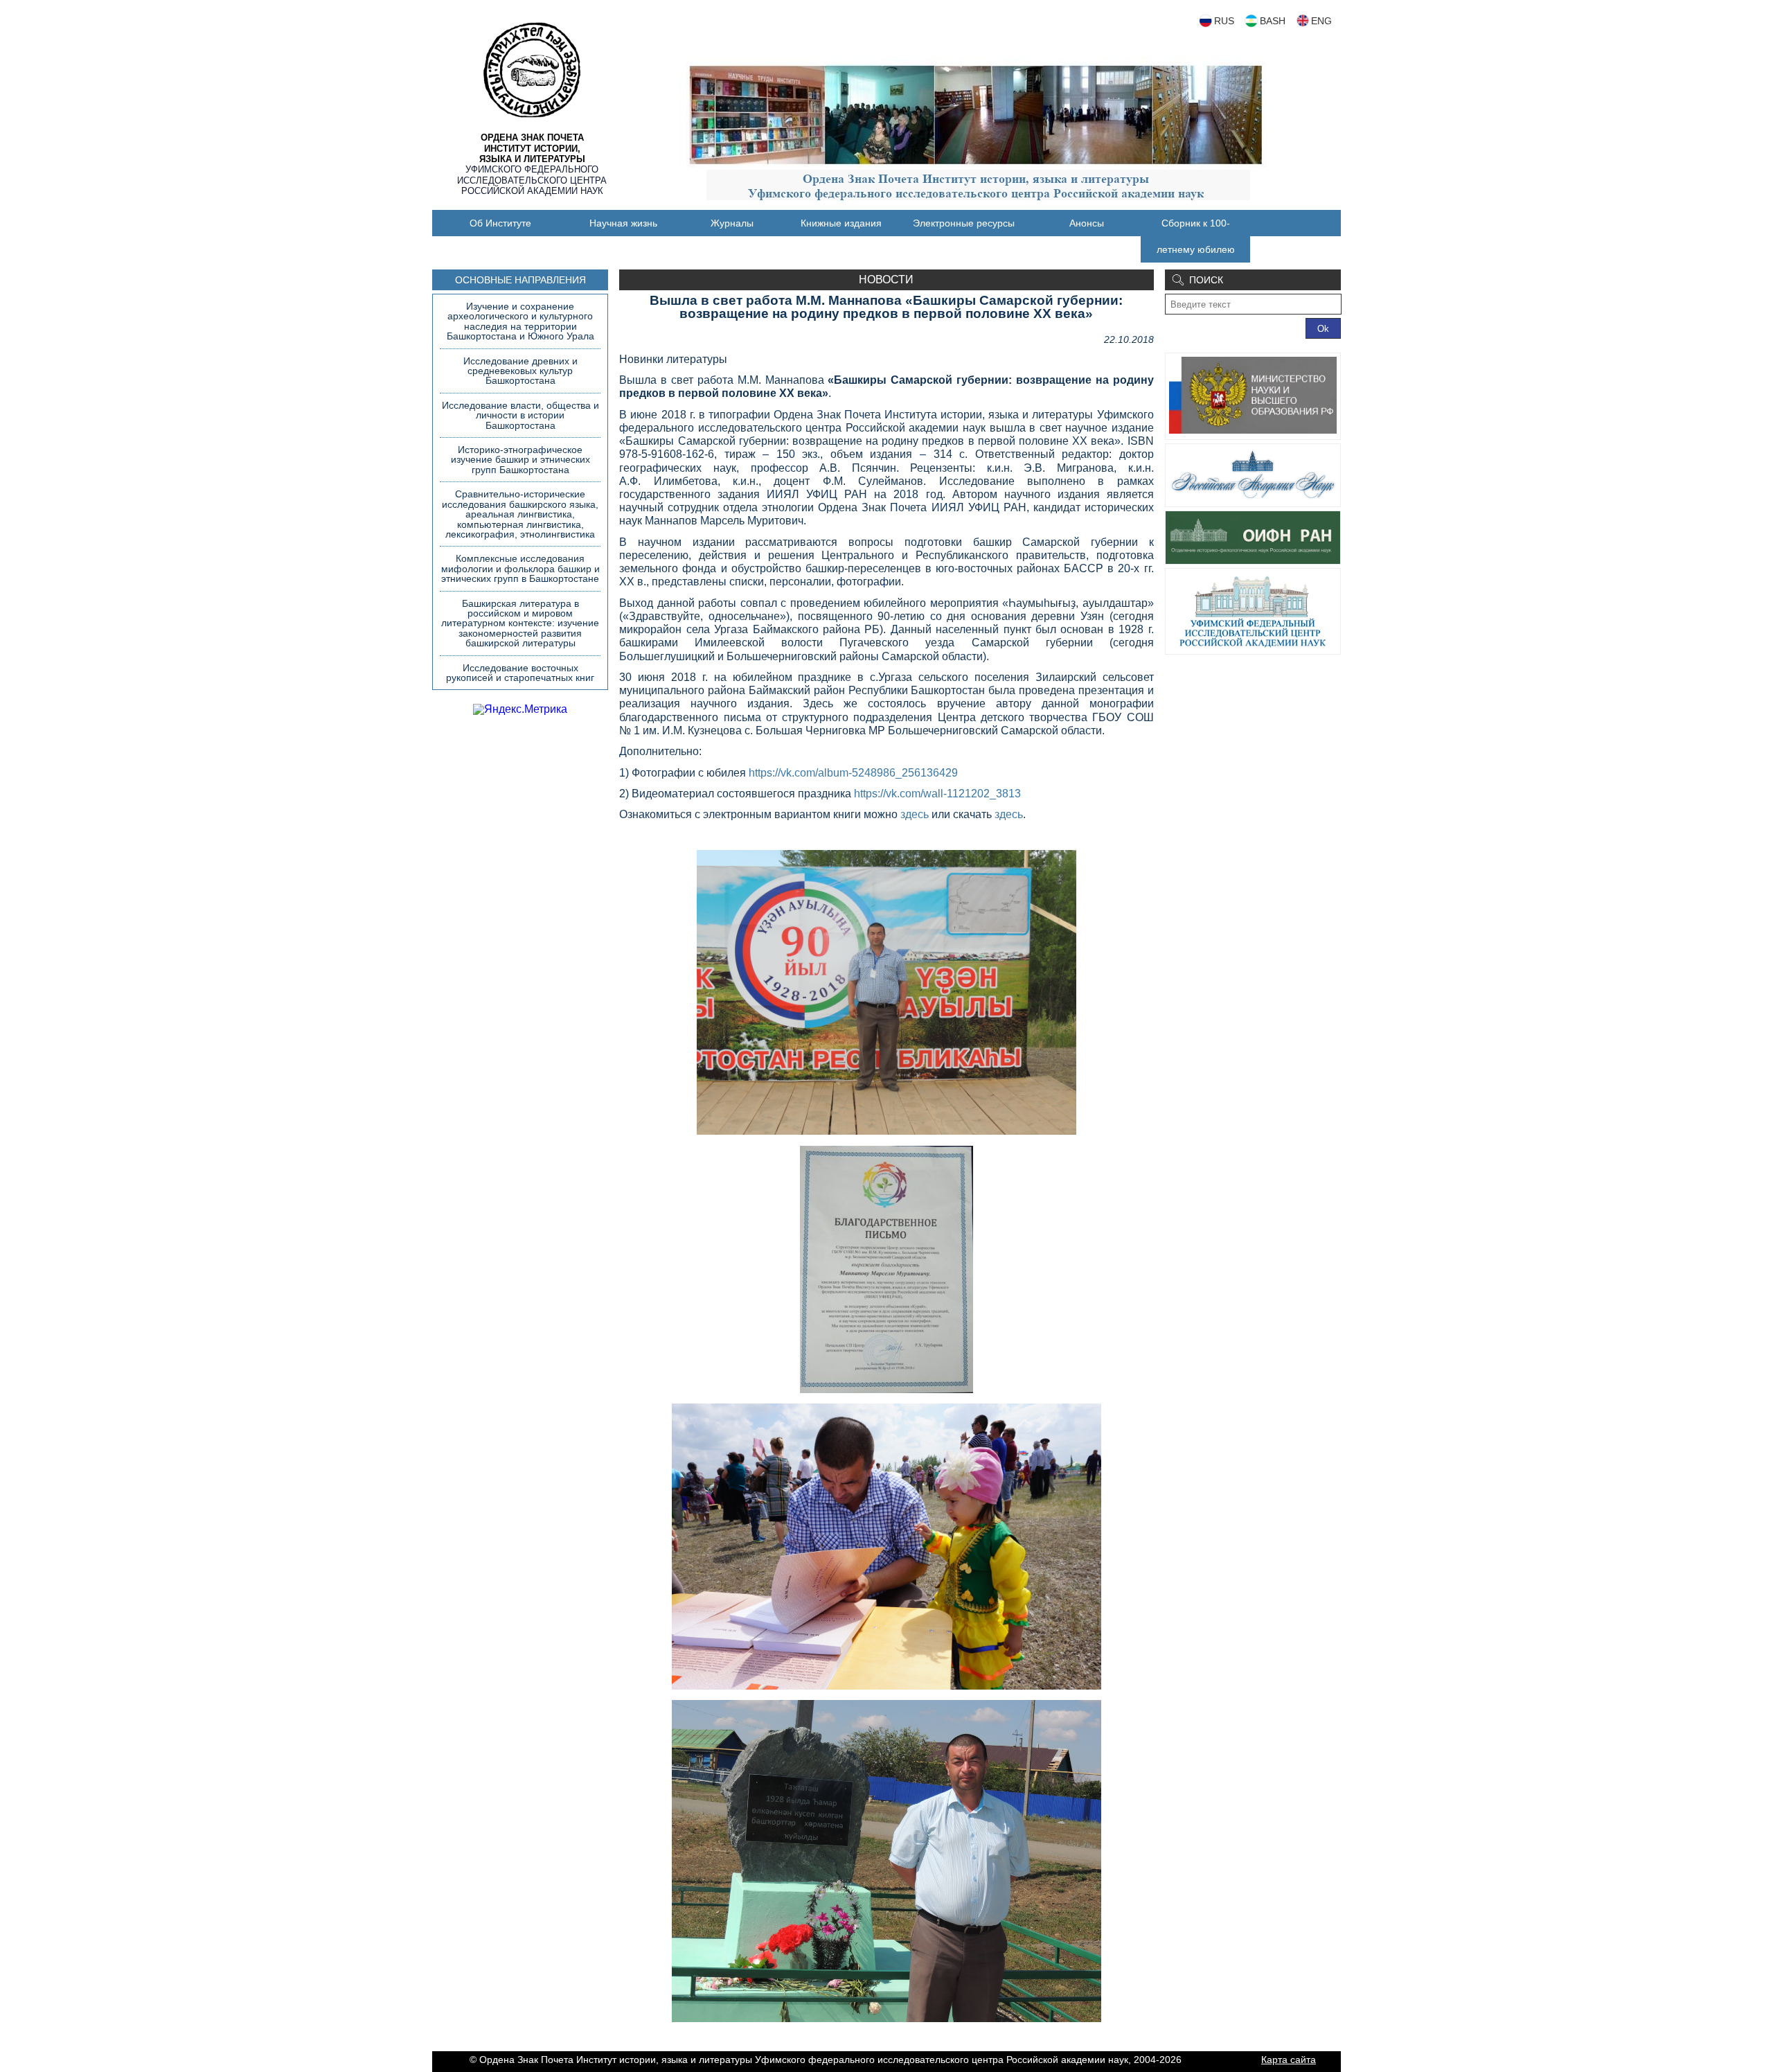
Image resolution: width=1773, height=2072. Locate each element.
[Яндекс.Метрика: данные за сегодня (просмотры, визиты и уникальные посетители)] (520, 709)
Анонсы (1087, 223)
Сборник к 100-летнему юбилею (1196, 236)
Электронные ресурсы (964, 223)
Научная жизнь (623, 223)
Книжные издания (841, 223)
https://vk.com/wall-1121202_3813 (937, 794)
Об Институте (500, 223)
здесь (915, 814)
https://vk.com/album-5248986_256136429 (853, 773)
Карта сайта (1289, 2060)
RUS (1224, 21)
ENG (1321, 21)
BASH (1273, 21)
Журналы (732, 223)
